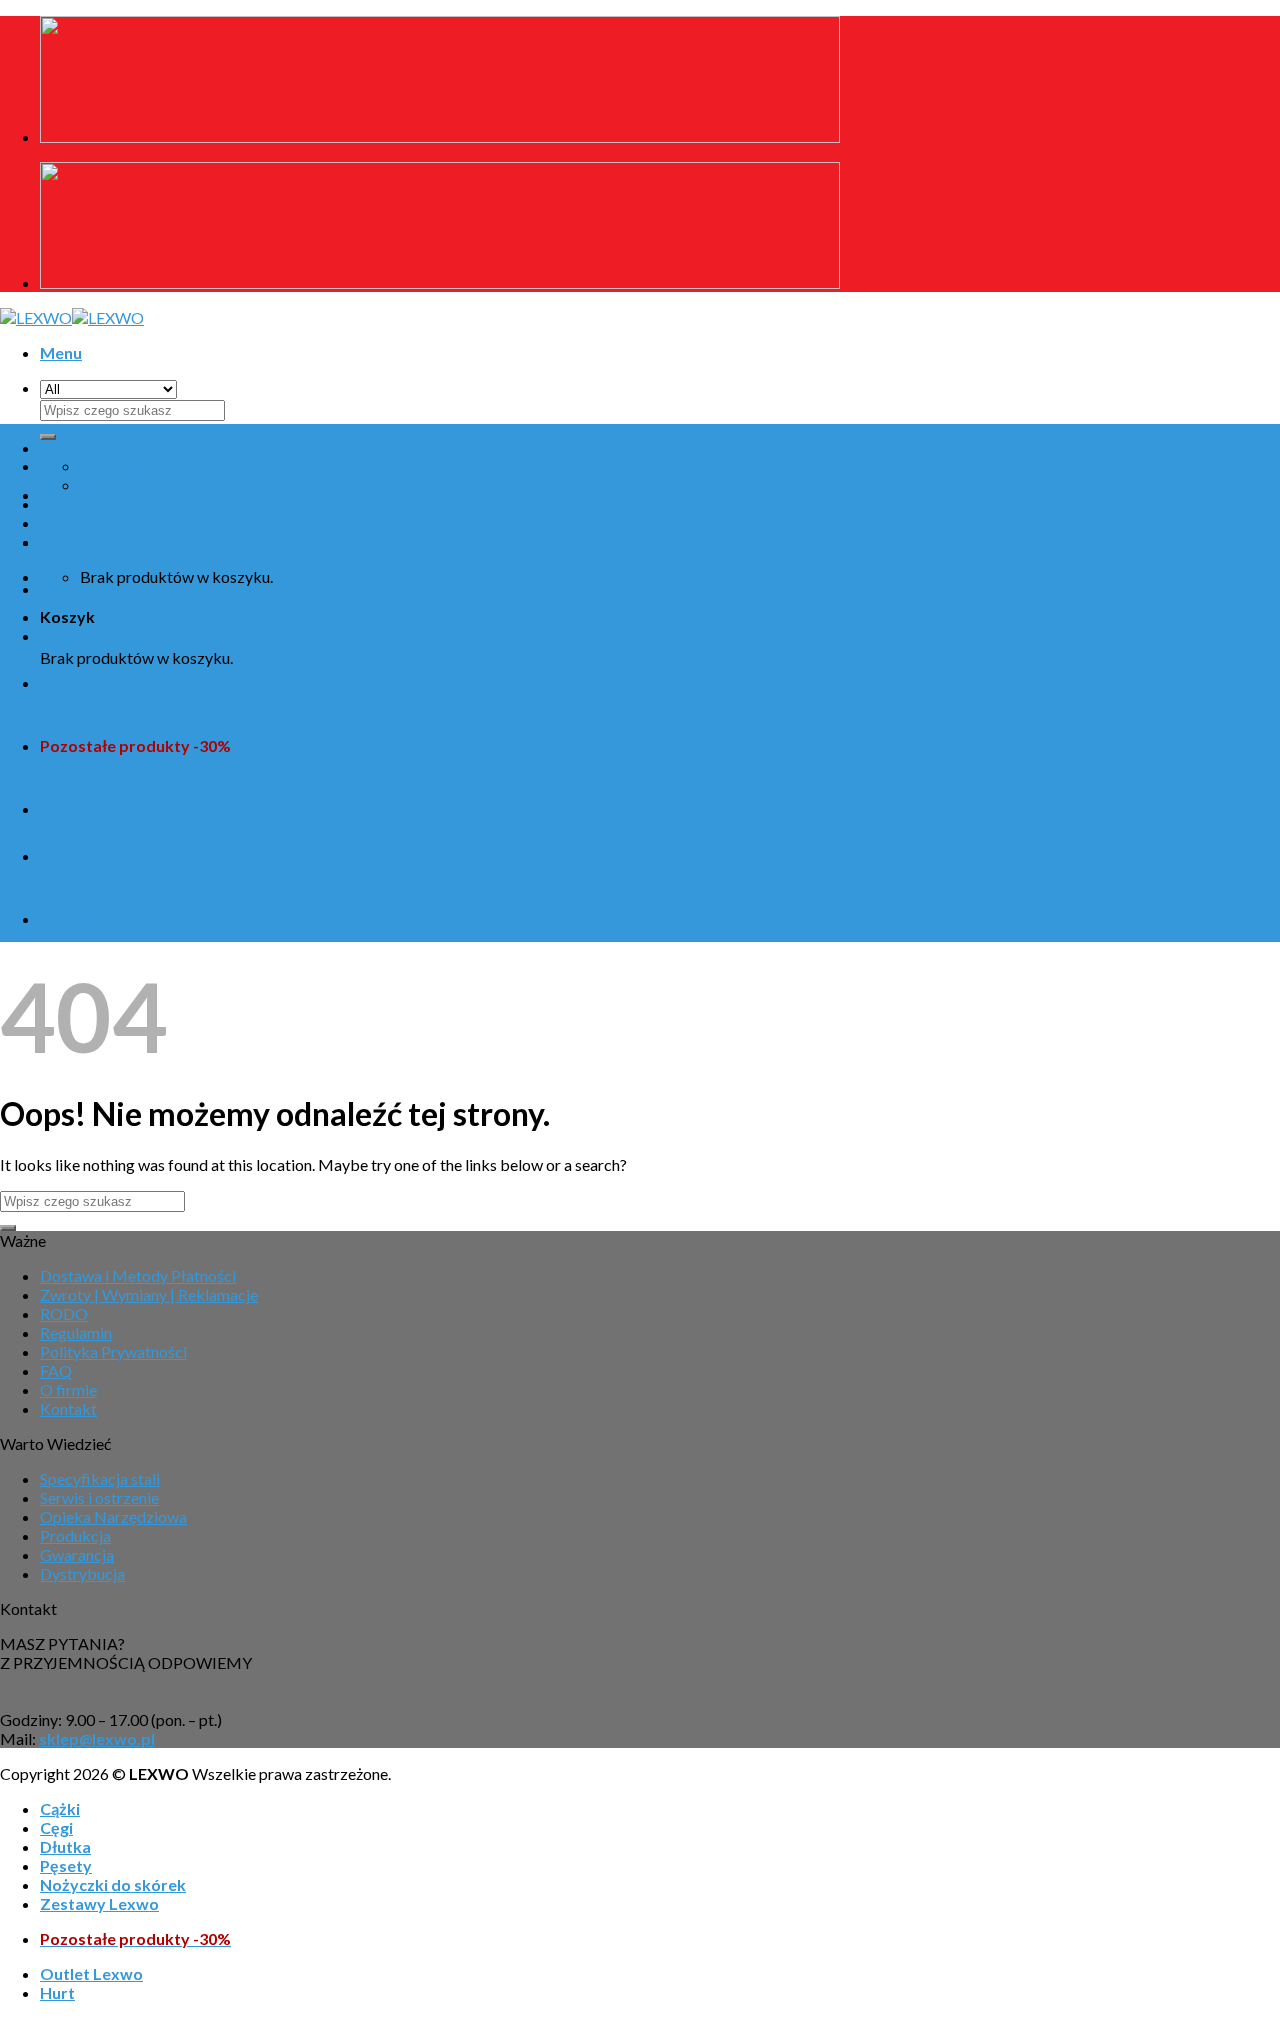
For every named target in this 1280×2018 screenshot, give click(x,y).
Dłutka (65, 541)
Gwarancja (77, 1554)
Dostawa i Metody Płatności (138, 1275)
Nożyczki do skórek (113, 635)
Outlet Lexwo (91, 808)
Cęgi (56, 494)
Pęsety (66, 588)
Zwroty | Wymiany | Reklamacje (149, 1294)
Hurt (57, 855)
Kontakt (68, 1408)
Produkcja (75, 1535)
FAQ (56, 1370)
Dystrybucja (82, 1573)
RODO (64, 1313)
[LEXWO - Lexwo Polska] (72, 317)
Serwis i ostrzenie (99, 1497)
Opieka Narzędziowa (113, 1516)
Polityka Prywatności (113, 1351)
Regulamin (76, 1332)
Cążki (60, 447)
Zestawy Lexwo (99, 682)
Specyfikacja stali (100, 1478)
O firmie (68, 1389)
